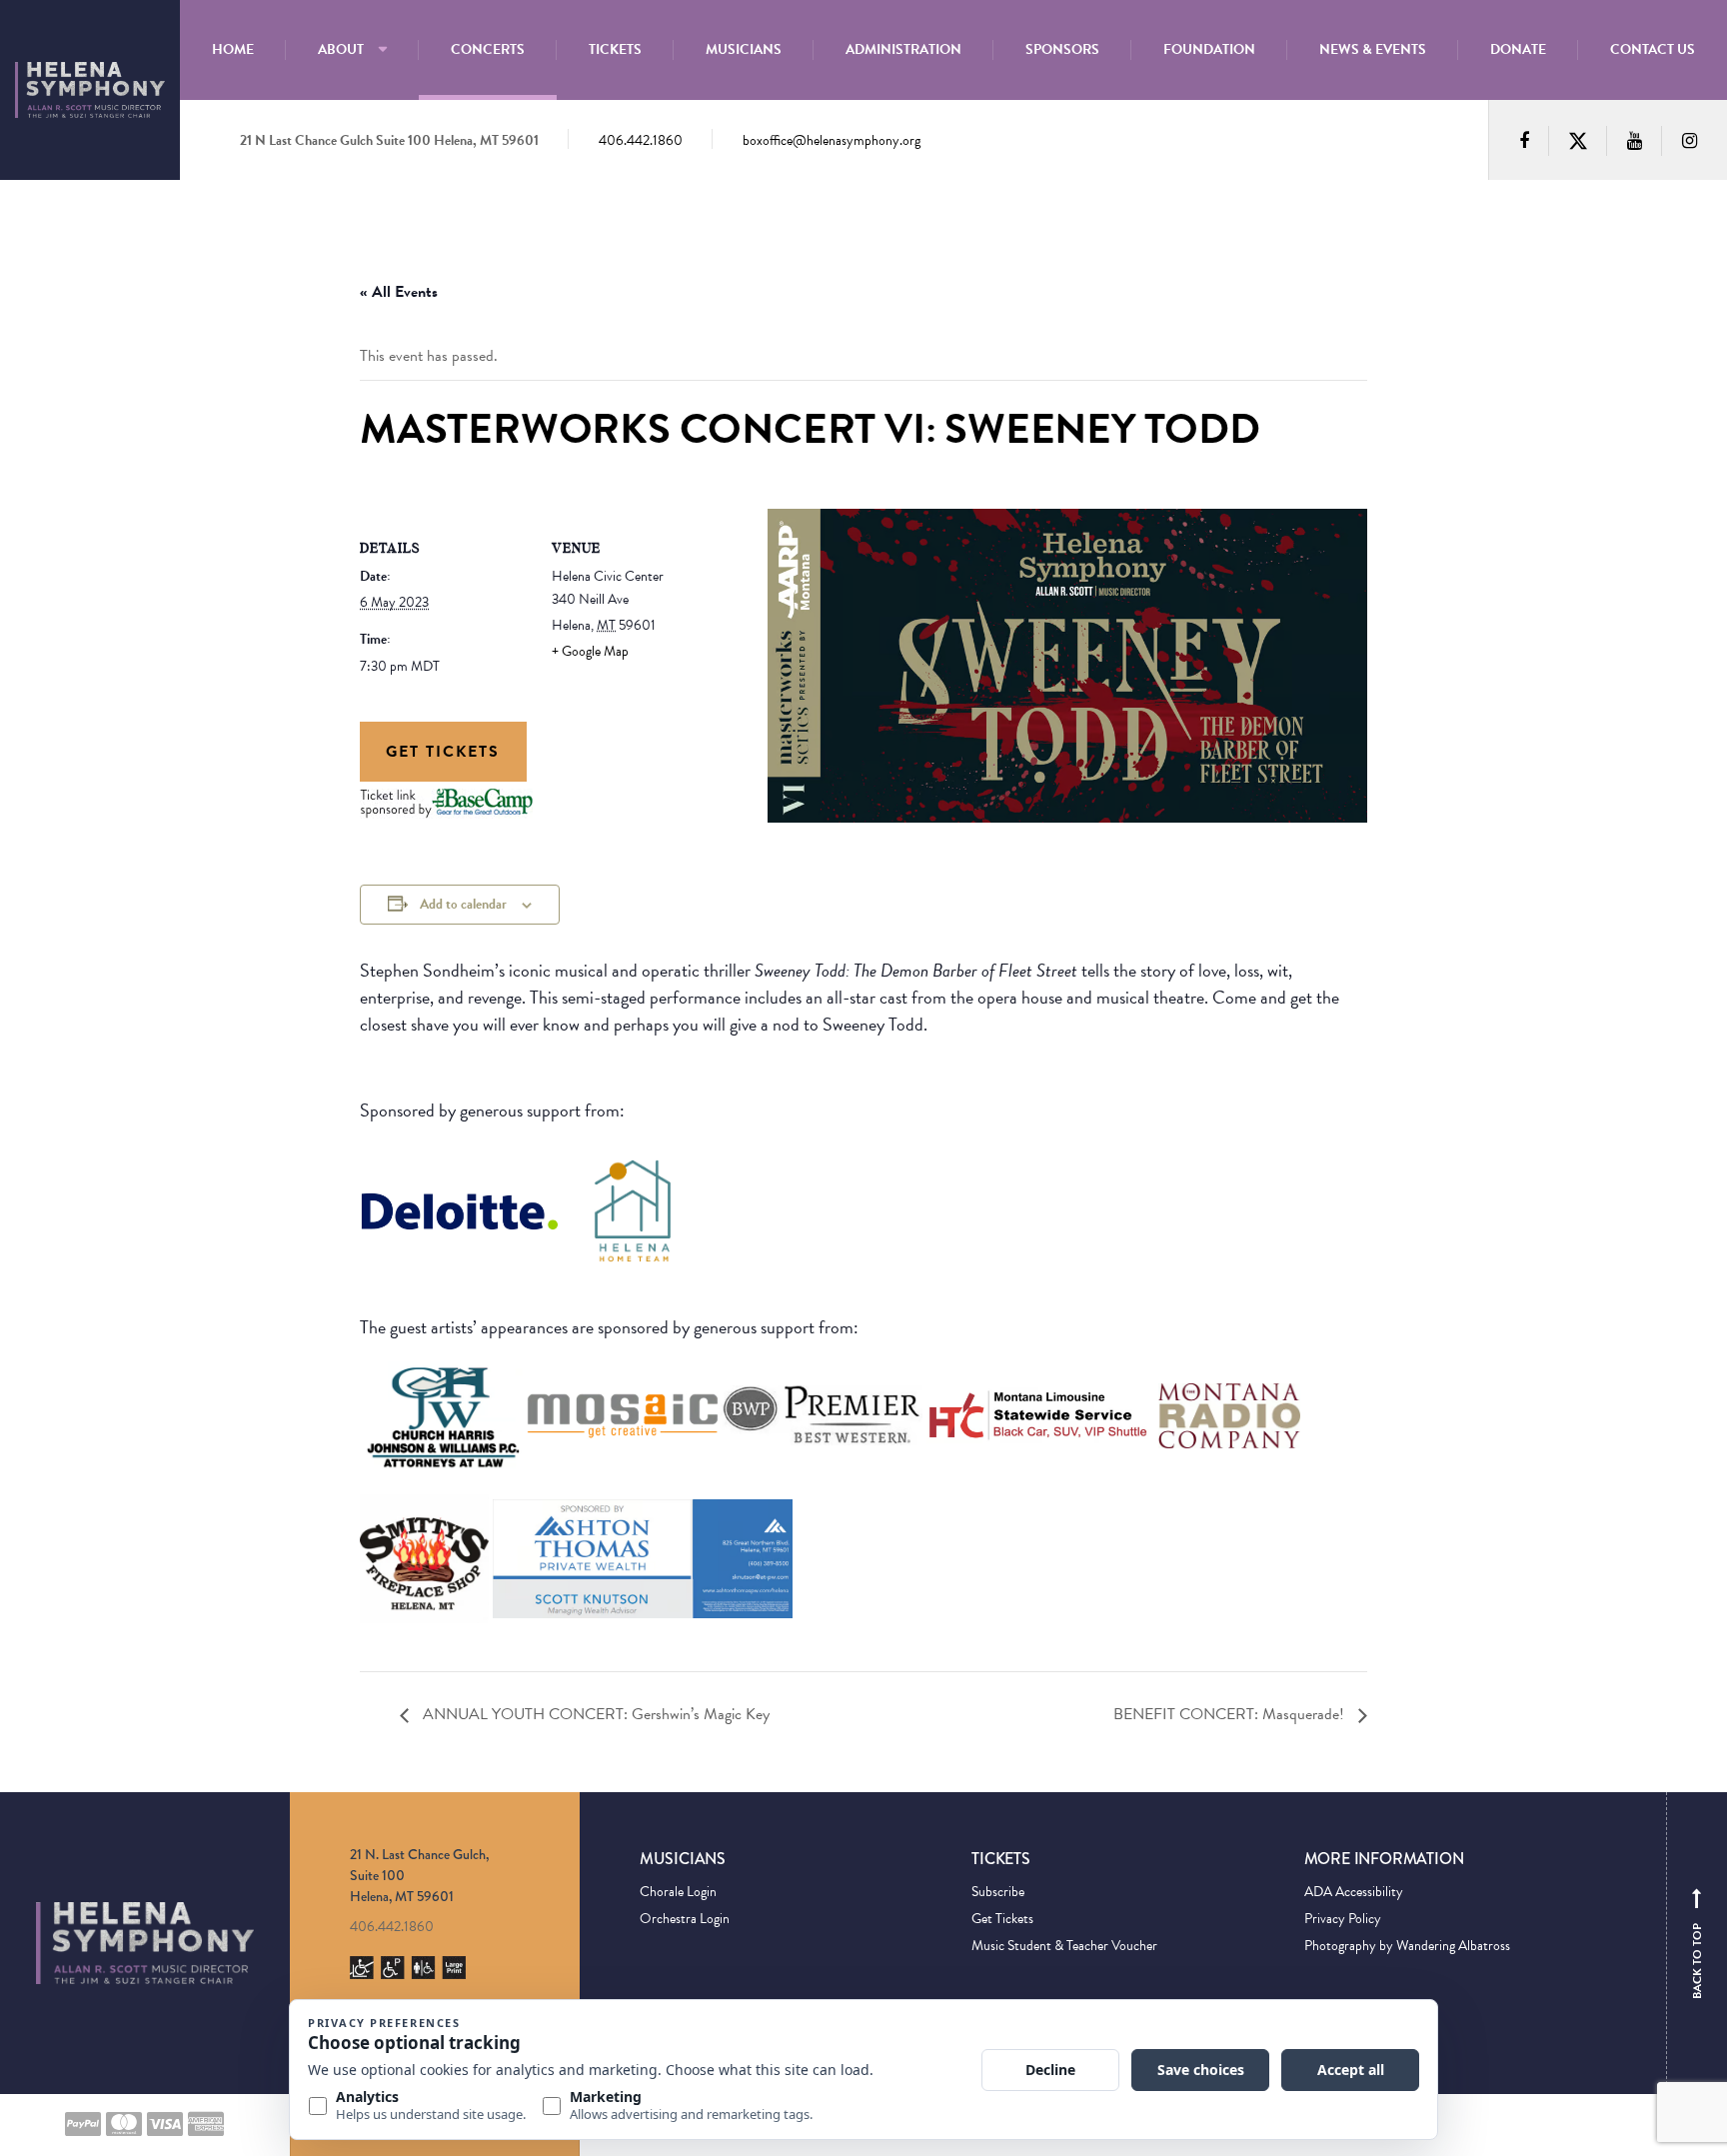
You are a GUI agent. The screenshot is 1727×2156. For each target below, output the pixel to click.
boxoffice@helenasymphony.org (832, 140)
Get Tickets (443, 752)
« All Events (399, 292)
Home (233, 49)
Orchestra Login (685, 1919)
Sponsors (1062, 49)
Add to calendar (463, 904)
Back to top (1697, 1948)
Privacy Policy (1343, 1919)
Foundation (1209, 49)
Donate (1518, 49)
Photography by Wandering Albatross (1407, 1946)
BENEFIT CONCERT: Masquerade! (1231, 1714)
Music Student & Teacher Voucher (1064, 1946)
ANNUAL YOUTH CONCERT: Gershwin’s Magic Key (594, 1714)
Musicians (744, 49)
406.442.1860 (641, 140)
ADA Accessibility (1354, 1892)
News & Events (1373, 49)
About (341, 49)
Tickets (615, 49)
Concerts (488, 49)
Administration (903, 49)
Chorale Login (678, 1892)
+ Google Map (590, 651)
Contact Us (1653, 49)
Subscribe (998, 1892)
